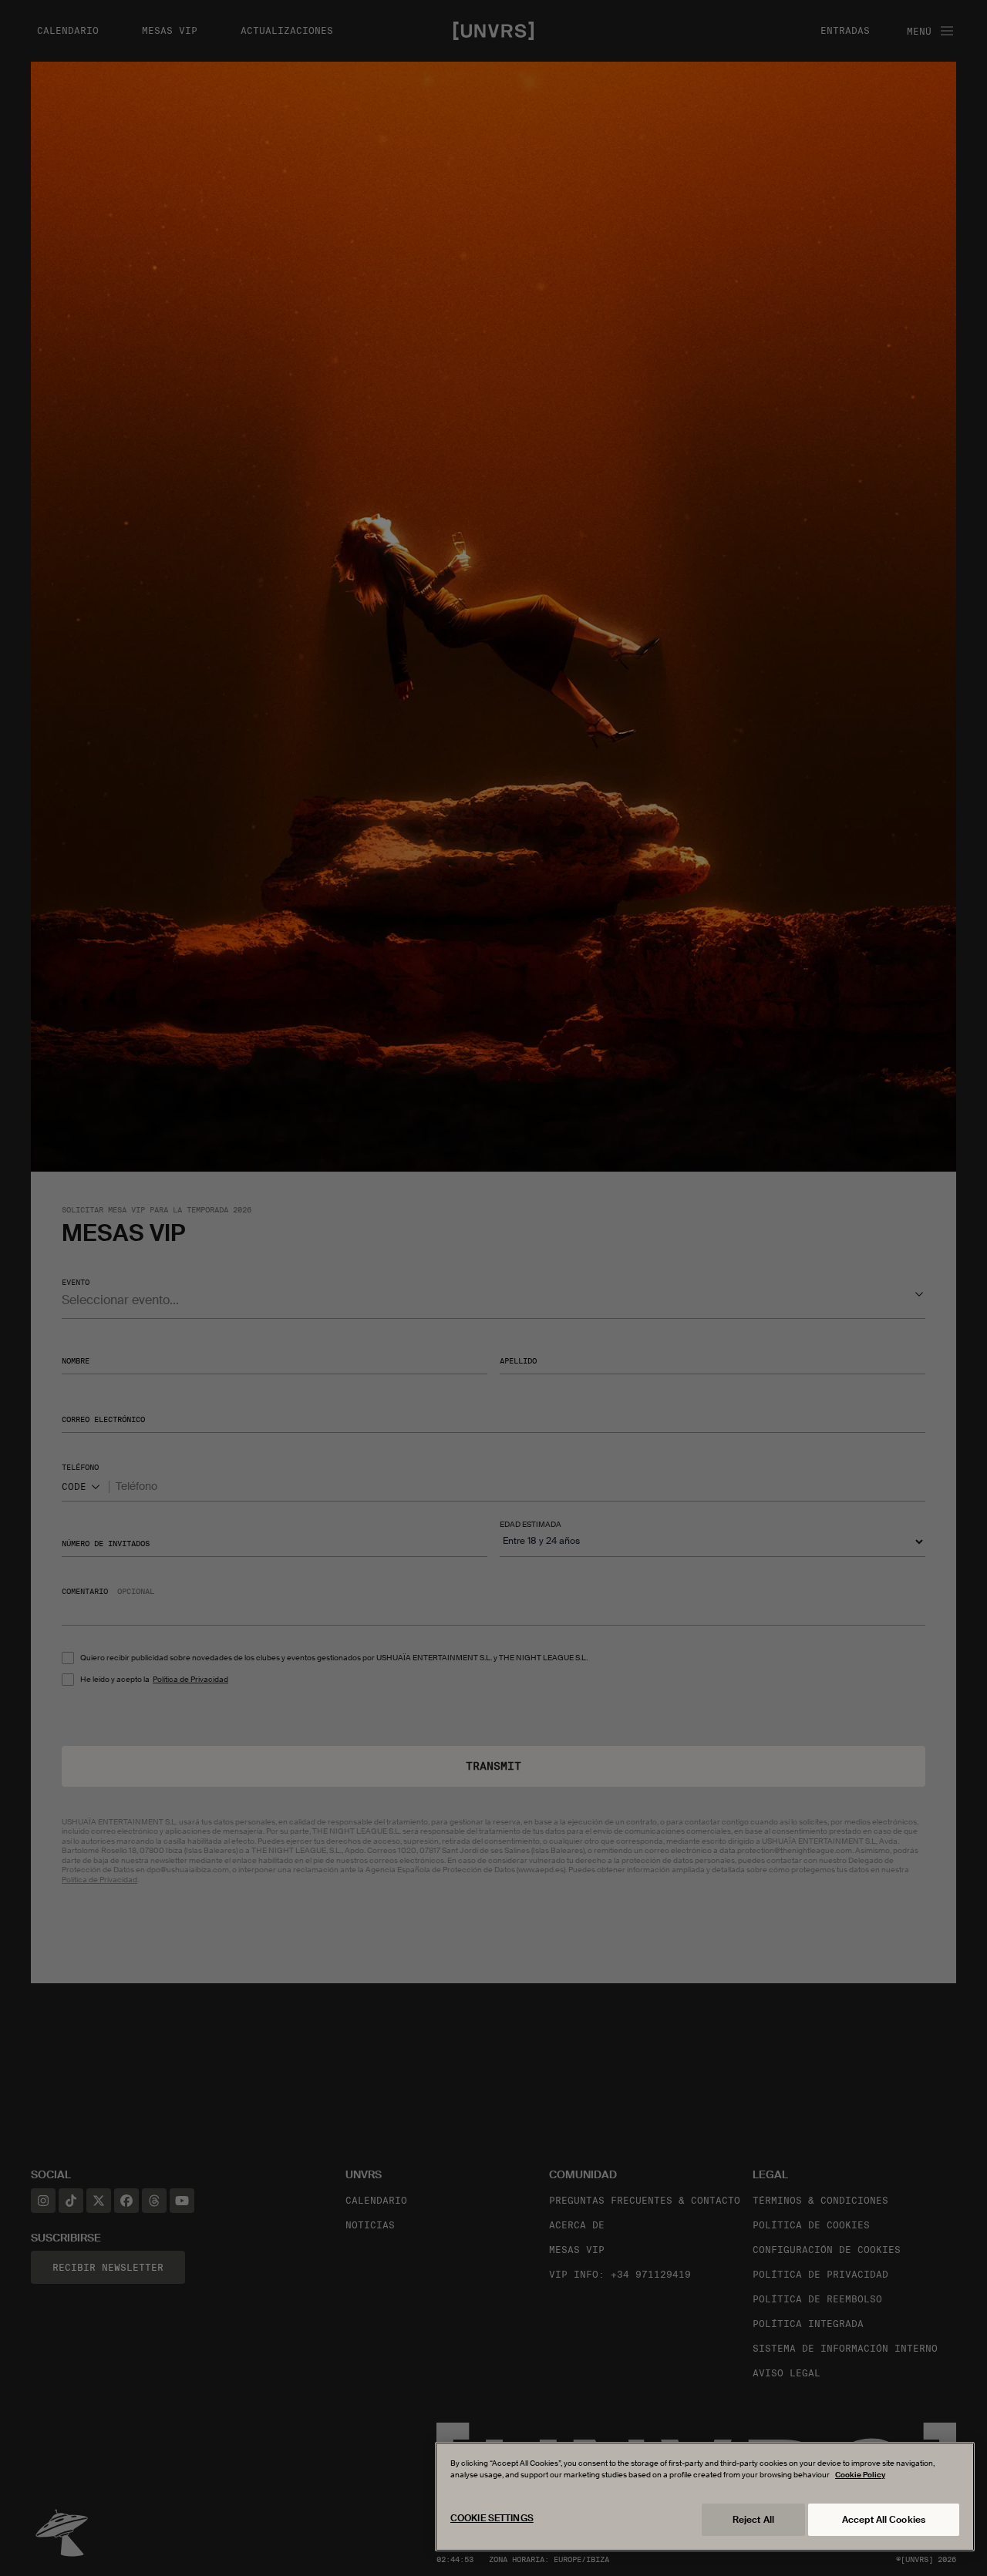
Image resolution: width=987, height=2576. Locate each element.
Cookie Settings (492, 2518)
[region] (705, 2497)
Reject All (753, 2520)
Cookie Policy (860, 2475)
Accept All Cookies (884, 2520)
